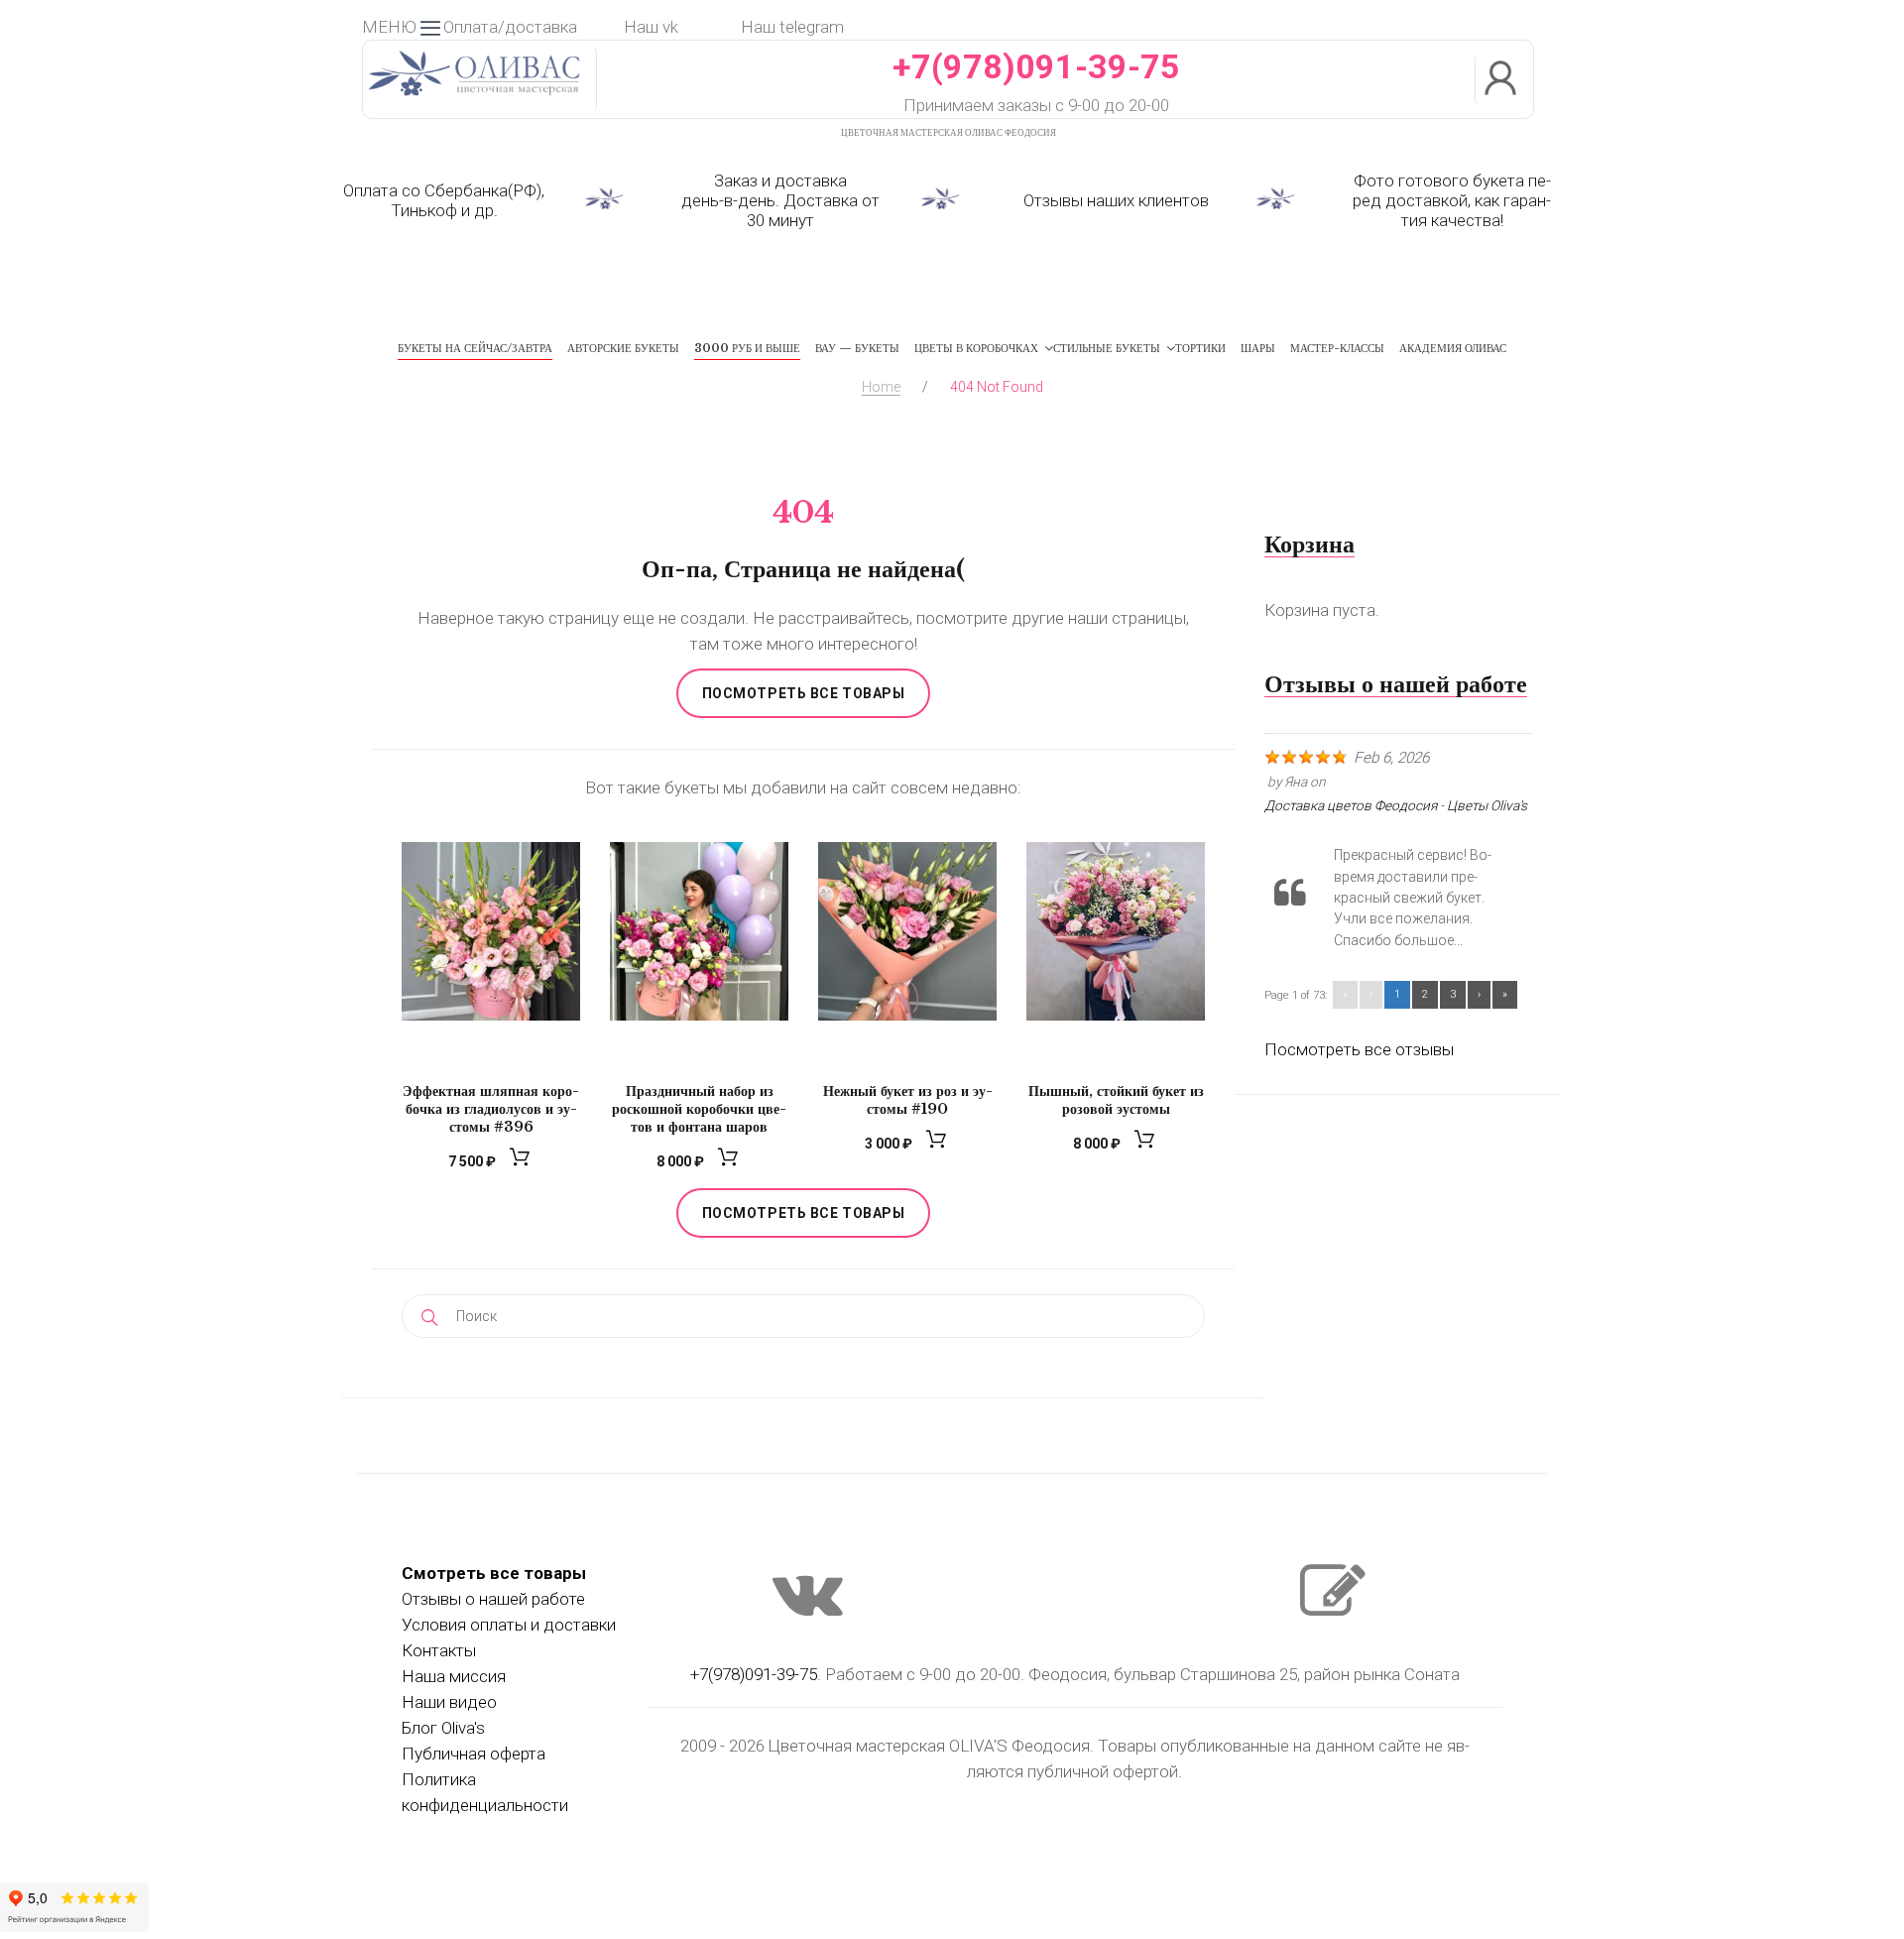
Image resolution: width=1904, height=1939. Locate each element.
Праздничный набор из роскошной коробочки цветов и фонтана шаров (699, 1109)
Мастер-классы (1337, 348)
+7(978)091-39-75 (1036, 66)
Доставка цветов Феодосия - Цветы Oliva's (1396, 805)
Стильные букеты (1107, 348)
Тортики (1200, 348)
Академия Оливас (1453, 348)
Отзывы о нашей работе (493, 1599)
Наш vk (651, 27)
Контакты (439, 1650)
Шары (1258, 348)
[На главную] (475, 98)
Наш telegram (792, 27)
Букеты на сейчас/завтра (475, 348)
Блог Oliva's (443, 1728)
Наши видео (449, 1702)
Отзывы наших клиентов (1116, 200)
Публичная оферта (474, 1754)
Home (881, 387)
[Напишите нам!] (1333, 1610)
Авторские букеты (623, 348)
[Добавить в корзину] (522, 1162)
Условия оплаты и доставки (509, 1625)
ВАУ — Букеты (857, 348)
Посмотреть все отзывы (1359, 1049)
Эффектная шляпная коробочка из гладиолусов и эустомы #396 (491, 1109)
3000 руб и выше (747, 348)
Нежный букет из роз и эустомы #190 (908, 1100)
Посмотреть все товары (804, 693)
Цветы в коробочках (976, 348)
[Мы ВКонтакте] (808, 1610)
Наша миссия (454, 1676)
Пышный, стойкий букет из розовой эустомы (1116, 1100)
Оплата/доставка (510, 27)
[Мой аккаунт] (1504, 79)
